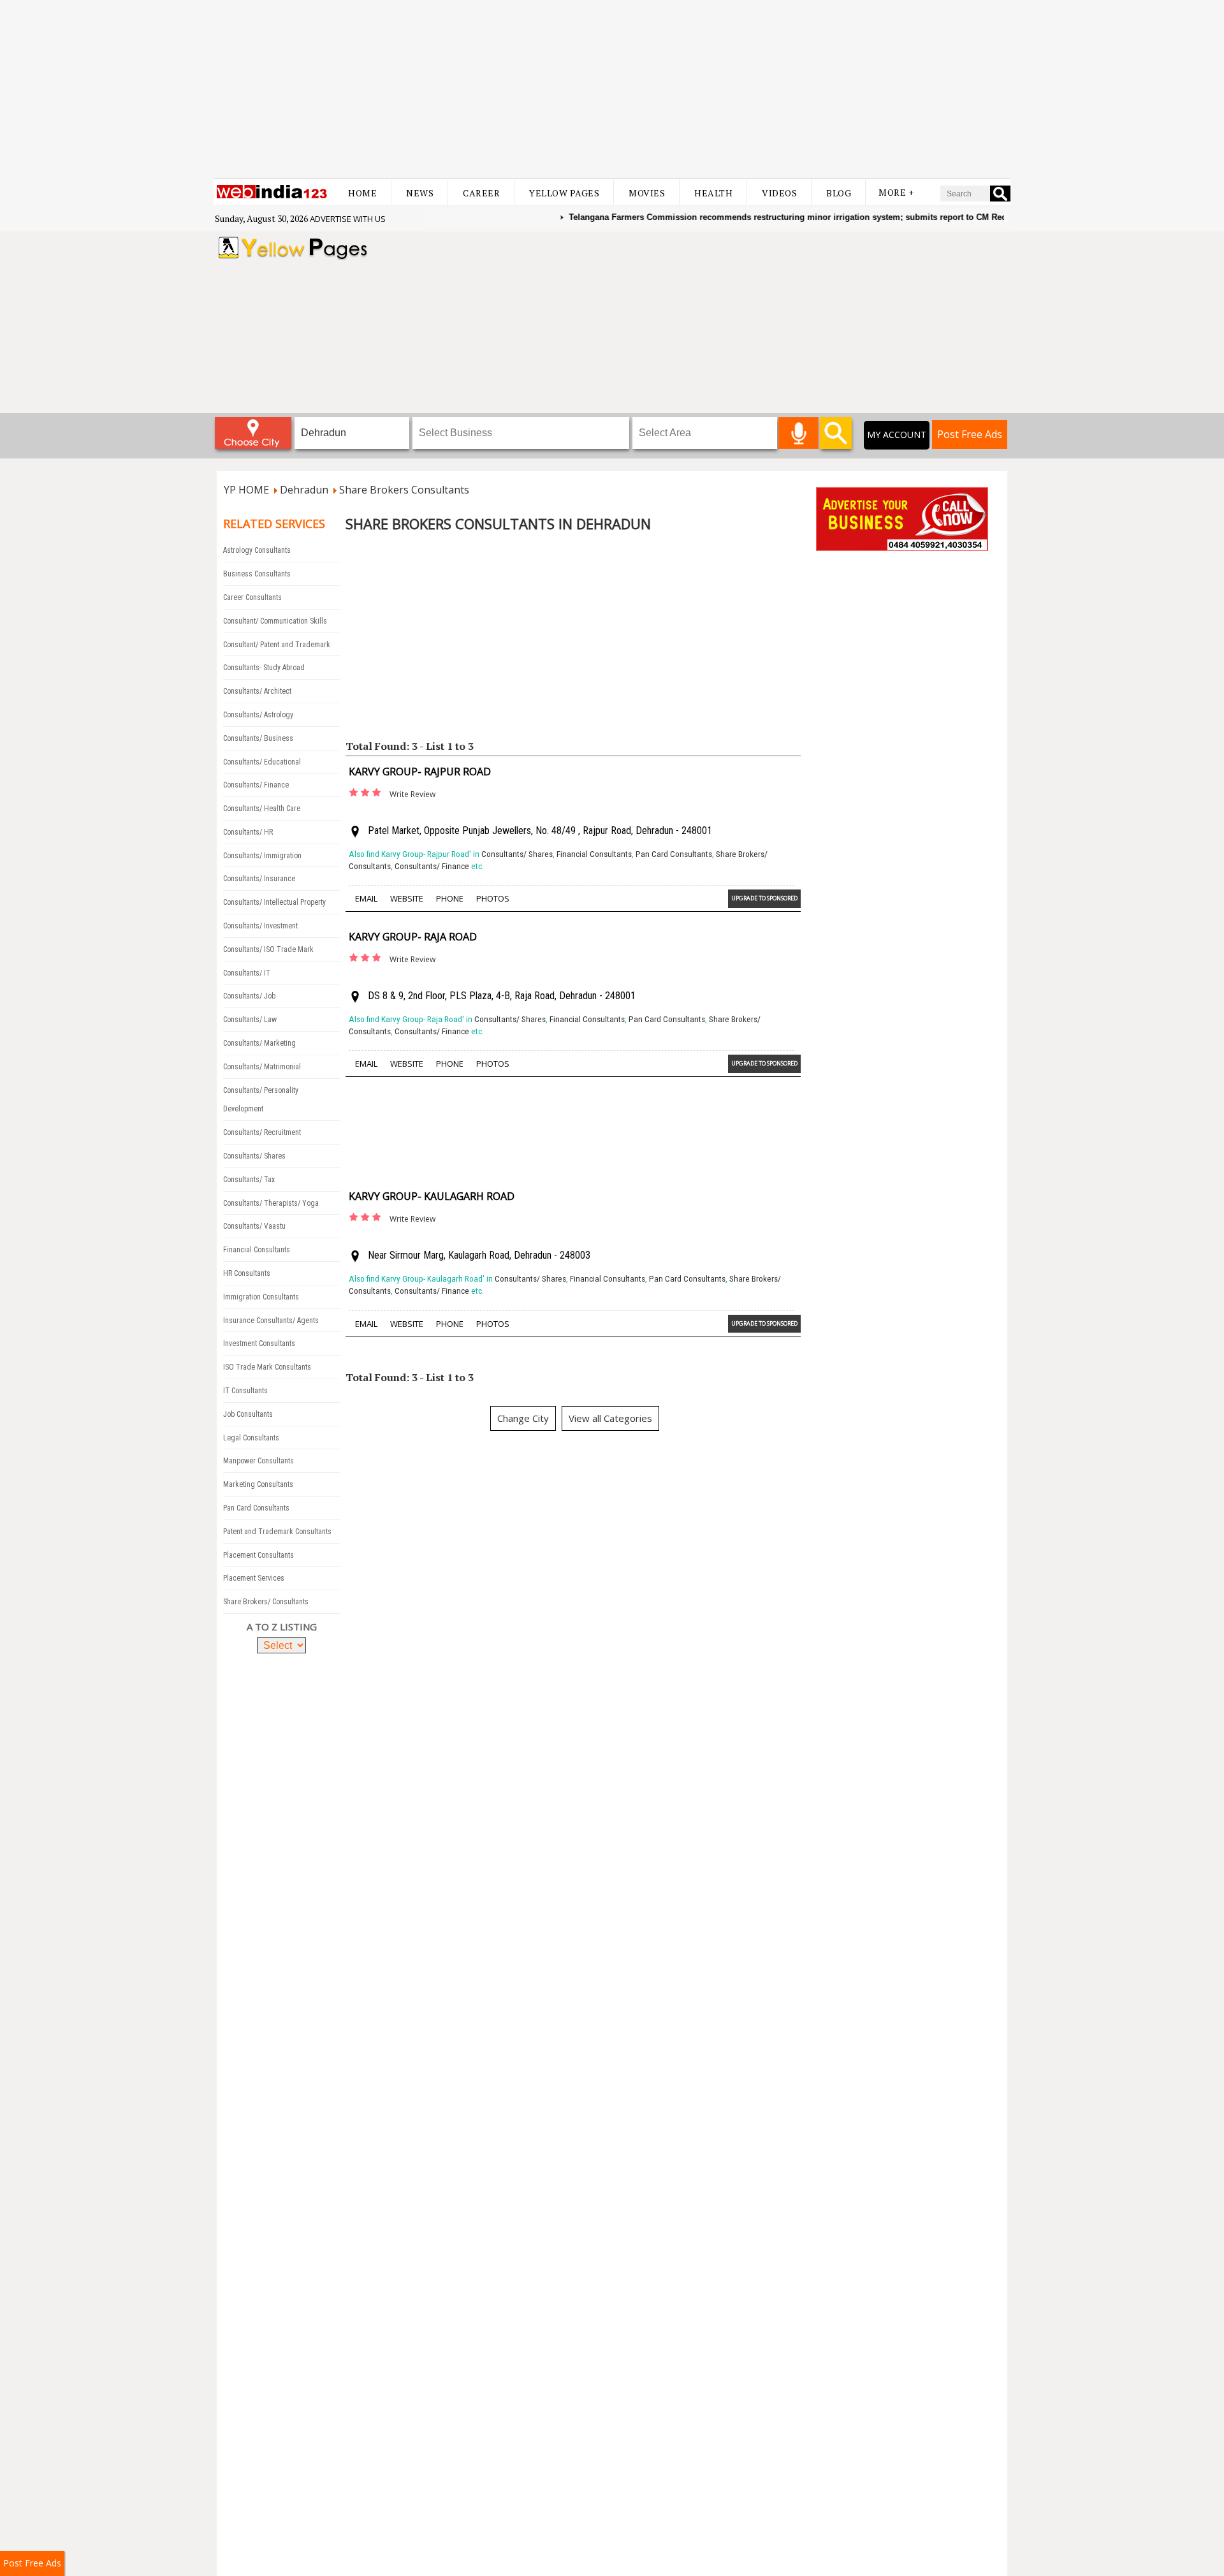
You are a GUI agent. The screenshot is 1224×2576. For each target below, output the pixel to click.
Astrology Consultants (257, 550)
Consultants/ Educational (262, 762)
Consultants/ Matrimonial (262, 1067)
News (420, 193)
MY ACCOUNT (897, 435)
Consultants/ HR (248, 832)
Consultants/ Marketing (259, 1043)
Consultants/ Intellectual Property (274, 902)
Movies (647, 193)
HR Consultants (247, 1273)
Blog (839, 193)
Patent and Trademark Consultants (277, 1532)
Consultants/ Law (250, 1020)
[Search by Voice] (798, 433)
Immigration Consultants (261, 1297)
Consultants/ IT (247, 973)
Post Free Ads (970, 434)
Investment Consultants (259, 1343)
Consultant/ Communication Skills (275, 621)
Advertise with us (348, 219)
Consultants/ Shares (254, 1156)
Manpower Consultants (259, 1461)
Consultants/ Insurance (259, 879)
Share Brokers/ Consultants (266, 1602)
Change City (523, 1418)
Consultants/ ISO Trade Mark (268, 949)
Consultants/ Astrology (258, 715)
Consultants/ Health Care (262, 809)
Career (481, 193)
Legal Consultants (251, 1438)
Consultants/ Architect (257, 691)
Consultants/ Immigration (262, 856)
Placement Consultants (259, 1555)
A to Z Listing (282, 1627)
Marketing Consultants (258, 1484)
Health (713, 193)
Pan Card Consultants (256, 1508)
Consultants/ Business (258, 738)
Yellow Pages (564, 193)
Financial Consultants (257, 1250)
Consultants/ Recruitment (262, 1132)
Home (362, 193)
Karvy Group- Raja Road (413, 937)
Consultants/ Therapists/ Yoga (271, 1203)
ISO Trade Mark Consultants (267, 1367)
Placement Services (254, 1578)
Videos (779, 193)
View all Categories (610, 1418)
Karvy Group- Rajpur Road (420, 772)
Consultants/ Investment (260, 926)
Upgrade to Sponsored (764, 898)
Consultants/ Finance (256, 785)
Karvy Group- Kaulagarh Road (432, 1196)
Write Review (412, 794)
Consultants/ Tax (249, 1180)
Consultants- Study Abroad (264, 668)
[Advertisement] (612, 89)
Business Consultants (257, 574)
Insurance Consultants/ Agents (271, 1321)
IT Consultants (245, 1391)
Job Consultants (248, 1414)
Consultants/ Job (249, 996)
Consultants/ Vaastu (254, 1226)
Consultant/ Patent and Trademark (277, 645)
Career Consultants (252, 597)
